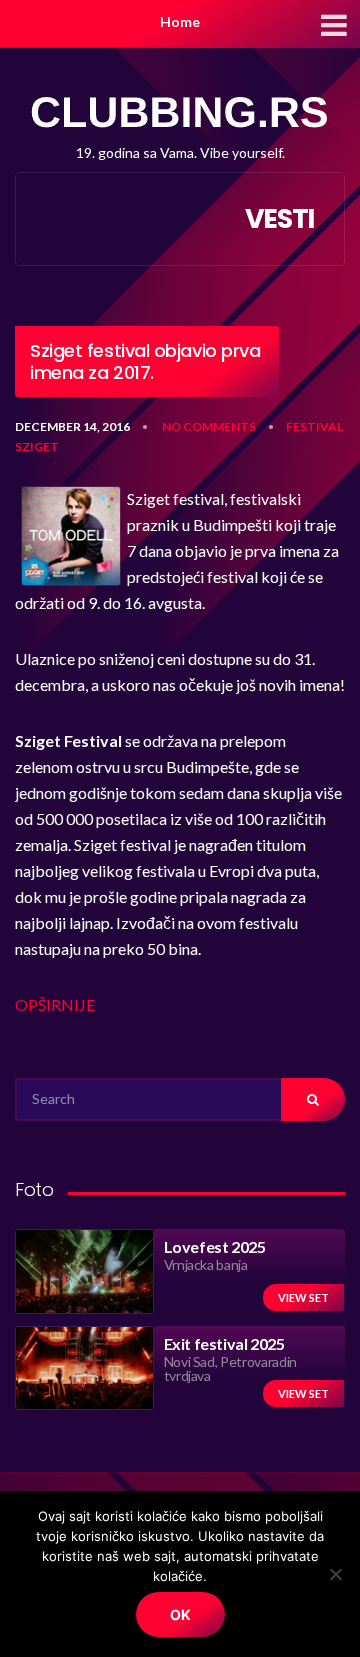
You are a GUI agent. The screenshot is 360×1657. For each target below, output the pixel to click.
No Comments (209, 426)
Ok (180, 1614)
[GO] (313, 1099)
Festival (314, 426)
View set (303, 1297)
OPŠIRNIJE (55, 1004)
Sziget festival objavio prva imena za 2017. (145, 361)
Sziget (37, 446)
